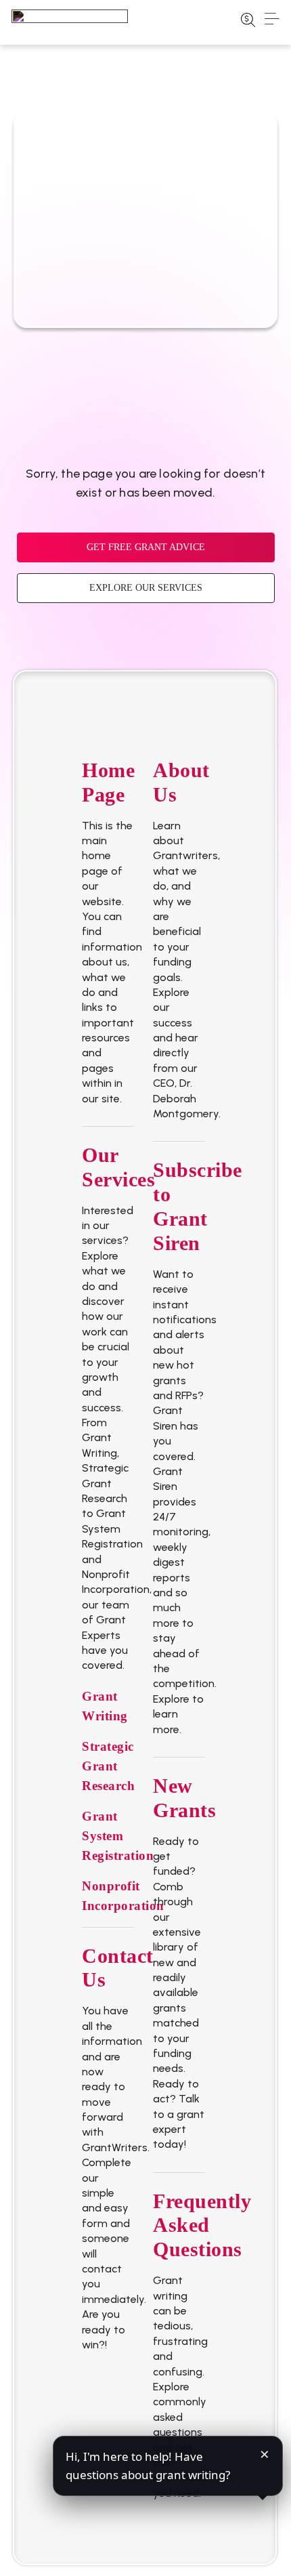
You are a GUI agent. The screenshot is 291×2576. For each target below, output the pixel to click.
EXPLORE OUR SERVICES (146, 588)
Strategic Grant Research (108, 1766)
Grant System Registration (118, 1836)
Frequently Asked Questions (202, 2225)
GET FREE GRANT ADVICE (146, 547)
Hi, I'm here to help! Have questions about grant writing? (148, 2465)
